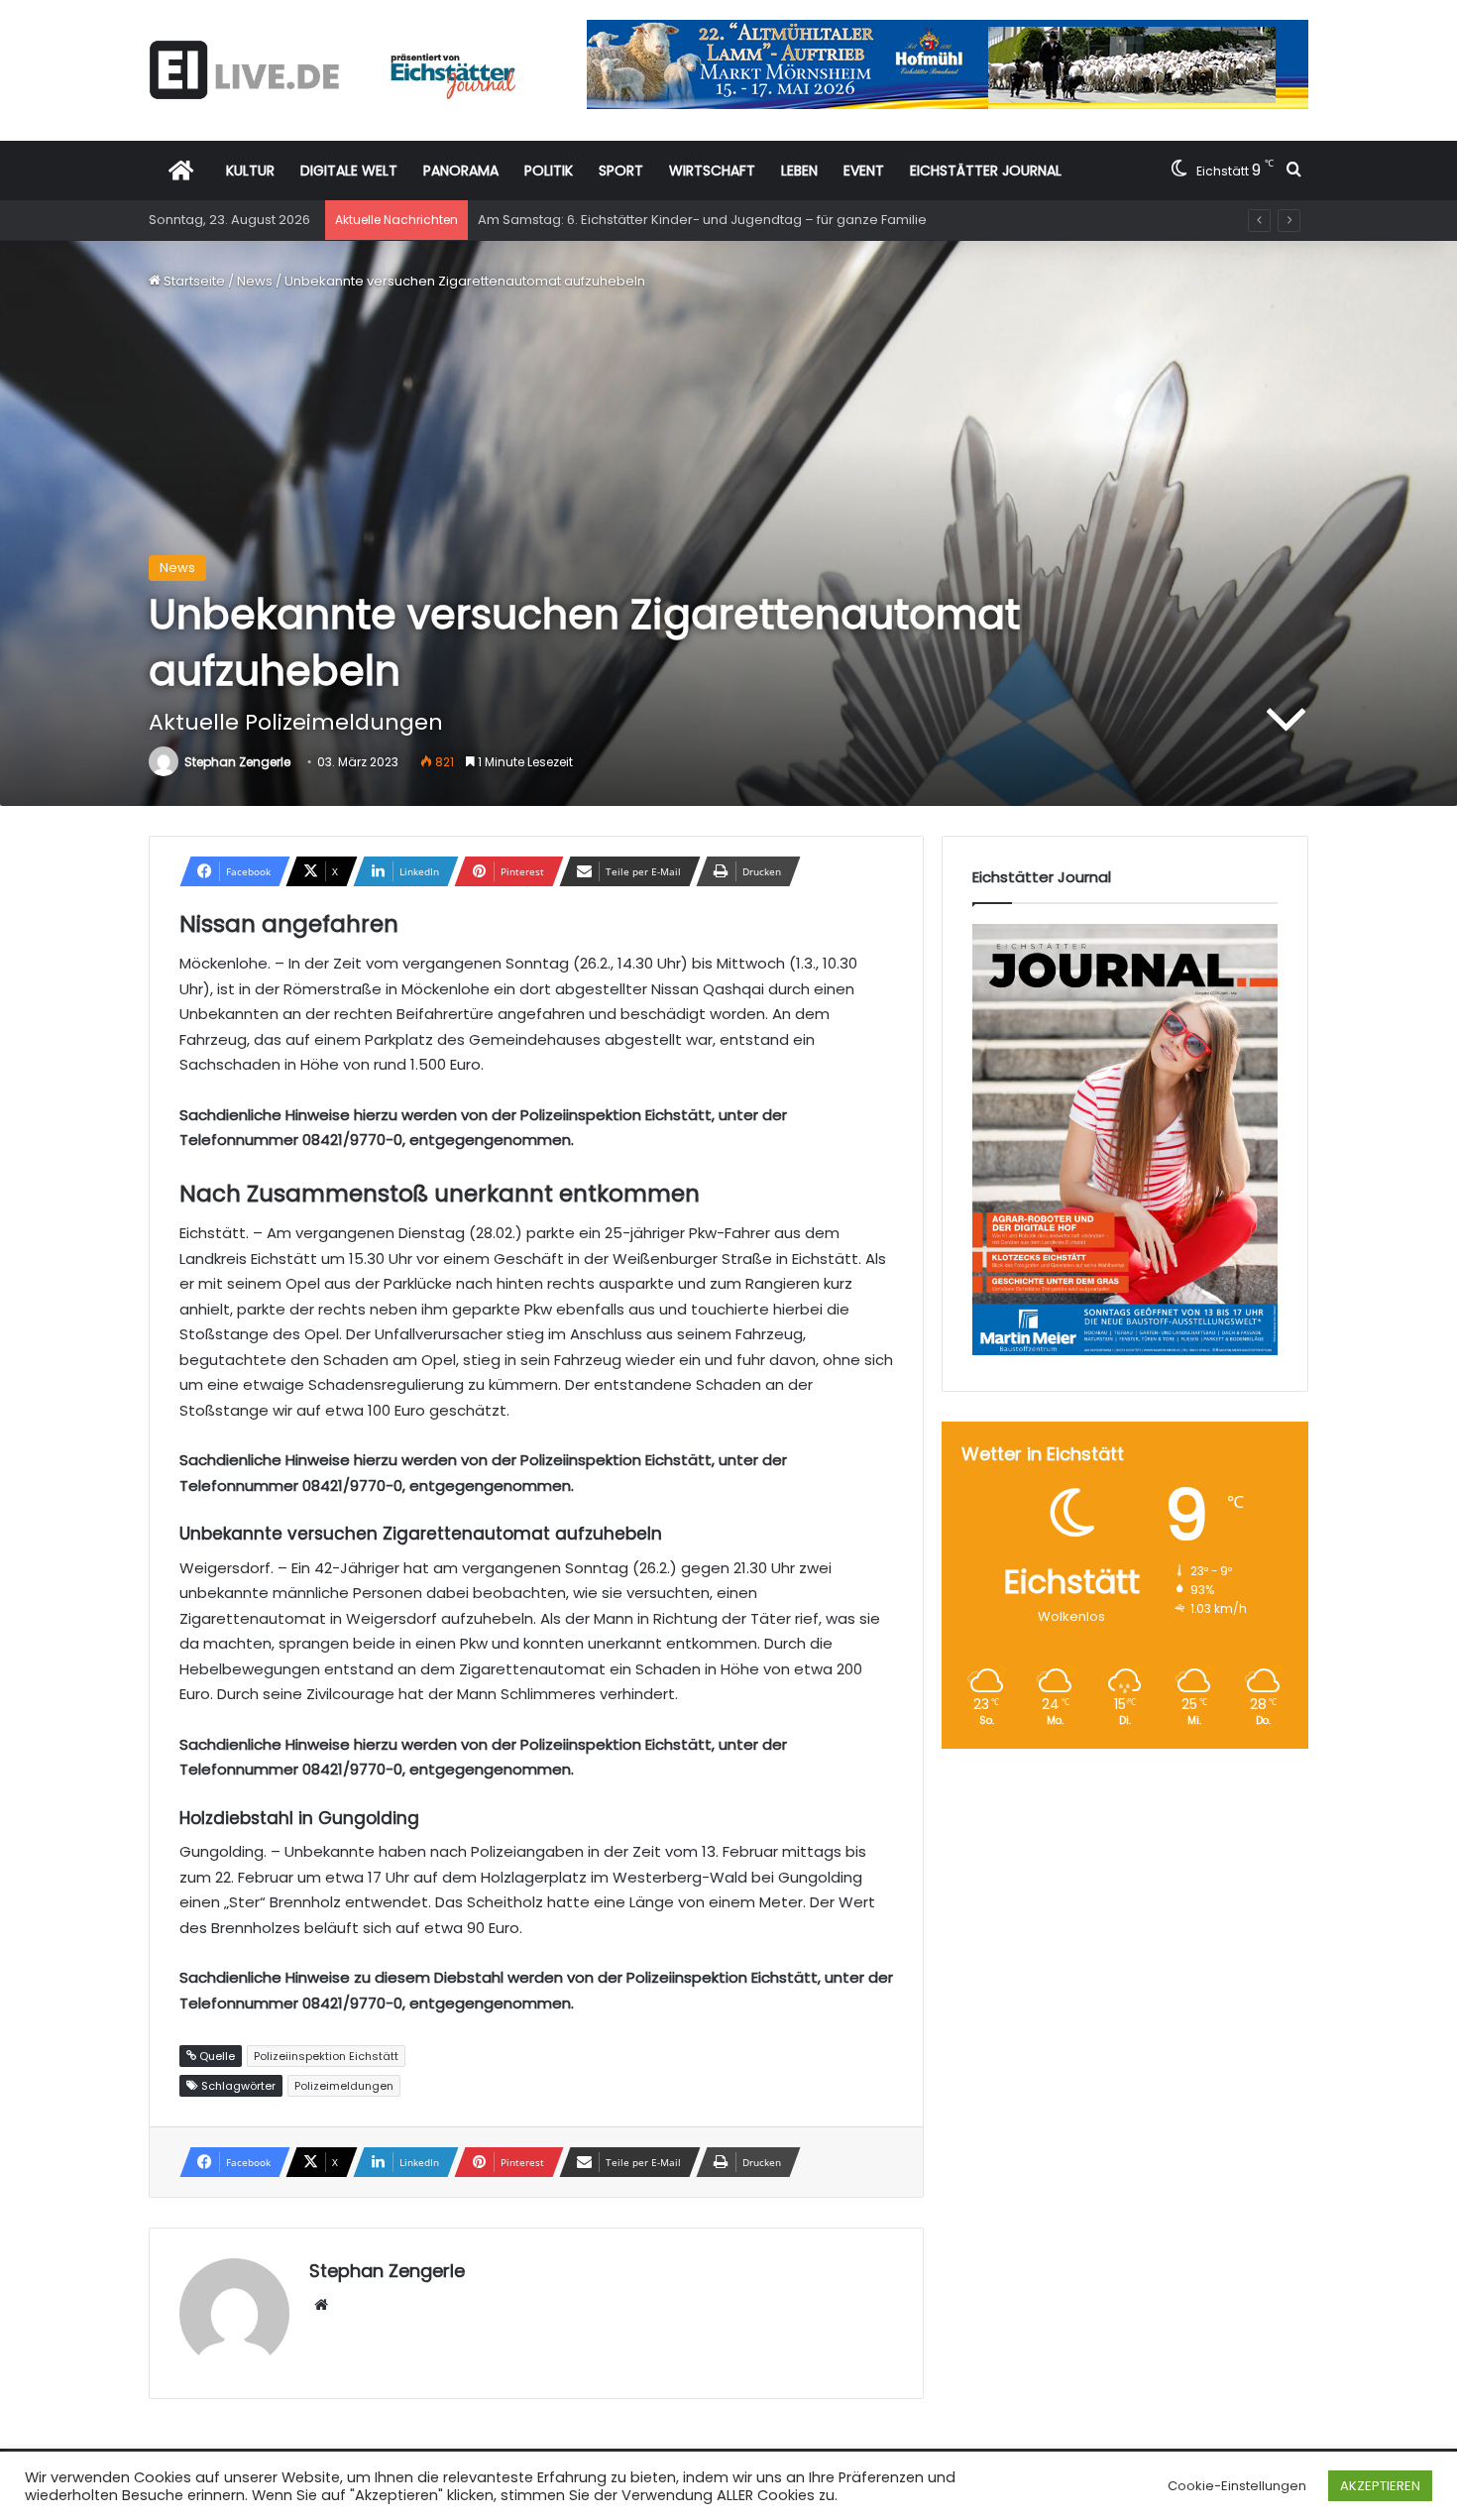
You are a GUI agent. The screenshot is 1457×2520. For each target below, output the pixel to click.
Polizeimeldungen (344, 2086)
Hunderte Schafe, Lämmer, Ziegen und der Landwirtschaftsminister (692, 220)
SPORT (621, 171)
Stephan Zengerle (237, 762)
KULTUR (250, 171)
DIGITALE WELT (349, 171)
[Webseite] (321, 2305)
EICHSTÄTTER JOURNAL (986, 171)
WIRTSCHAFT (712, 171)
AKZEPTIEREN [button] (1380, 2486)
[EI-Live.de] (332, 70)
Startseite (193, 281)
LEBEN (799, 171)
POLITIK (549, 171)
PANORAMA (461, 171)
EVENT (864, 171)
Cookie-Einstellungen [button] (1237, 2486)
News (255, 281)
